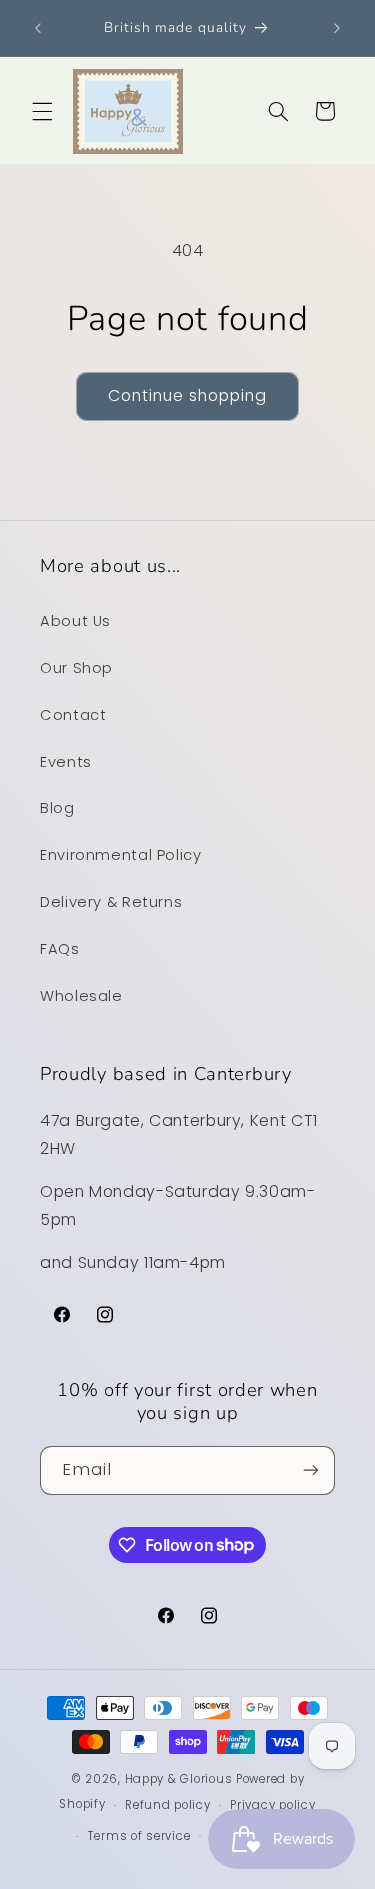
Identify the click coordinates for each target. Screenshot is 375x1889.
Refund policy (168, 1805)
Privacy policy (272, 1805)
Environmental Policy (121, 855)
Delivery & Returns (111, 902)
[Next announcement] (337, 28)
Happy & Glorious (179, 1779)
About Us (75, 621)
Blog (57, 808)
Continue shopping (188, 395)
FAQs (60, 949)
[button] (42, 111)
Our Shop (76, 668)
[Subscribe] (311, 1470)
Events (66, 762)
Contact (73, 715)
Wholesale (81, 996)
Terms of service (139, 1836)
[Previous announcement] (38, 28)
